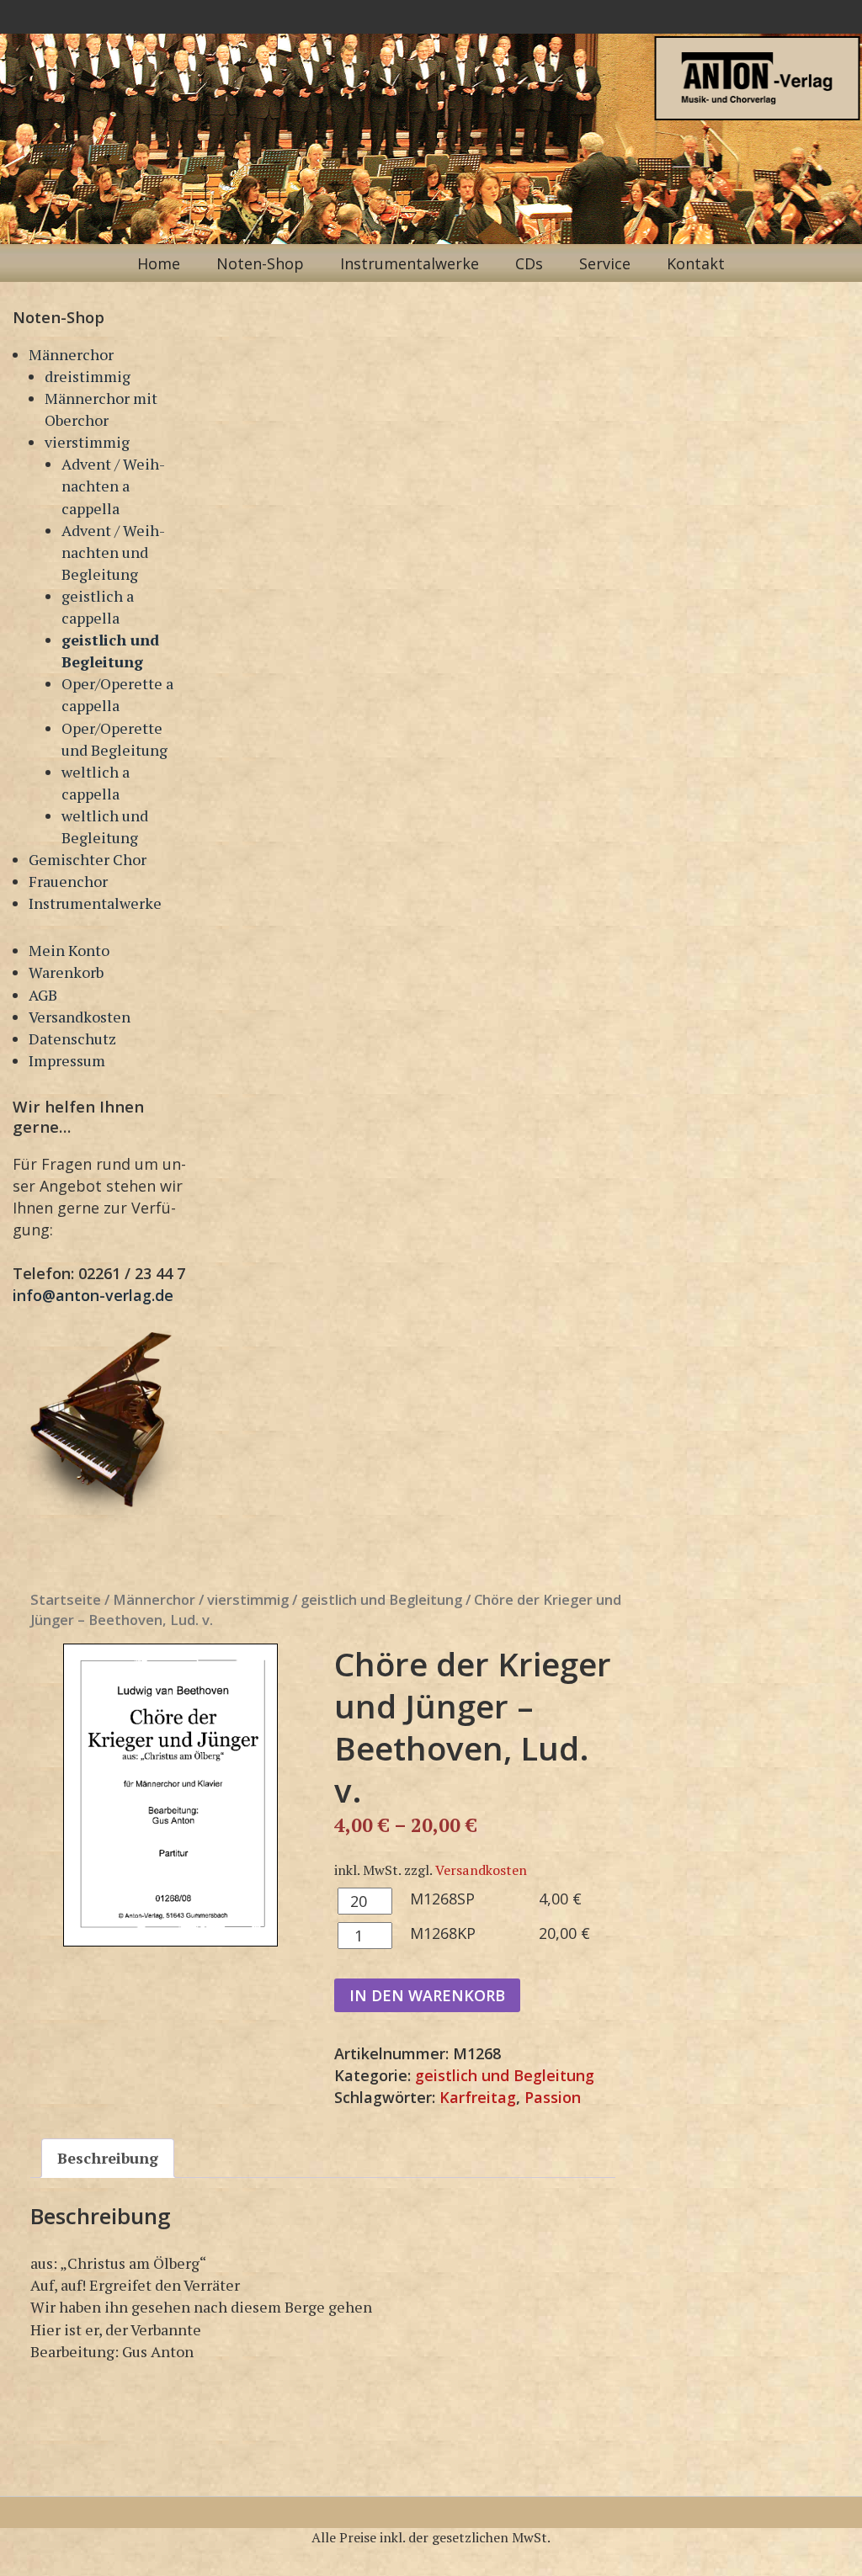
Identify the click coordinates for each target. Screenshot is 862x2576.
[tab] (108, 2158)
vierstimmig (87, 442)
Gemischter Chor (88, 859)
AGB (43, 995)
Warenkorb (66, 972)
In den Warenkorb (427, 1995)
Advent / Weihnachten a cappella (113, 486)
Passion (553, 2097)
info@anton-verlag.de (93, 1295)
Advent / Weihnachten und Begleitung (113, 552)
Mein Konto (69, 950)
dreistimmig (88, 376)
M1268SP (442, 1899)
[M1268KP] (171, 1795)
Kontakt (696, 263)
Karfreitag (478, 2097)
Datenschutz (72, 1038)
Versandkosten (80, 1017)
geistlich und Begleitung (381, 1599)
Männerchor (71, 354)
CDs (529, 263)
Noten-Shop (260, 263)
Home (159, 263)
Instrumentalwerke (410, 263)
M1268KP (443, 1933)
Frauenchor (68, 881)
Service (605, 263)
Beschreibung (108, 2158)
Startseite (66, 1599)
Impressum (67, 1060)
